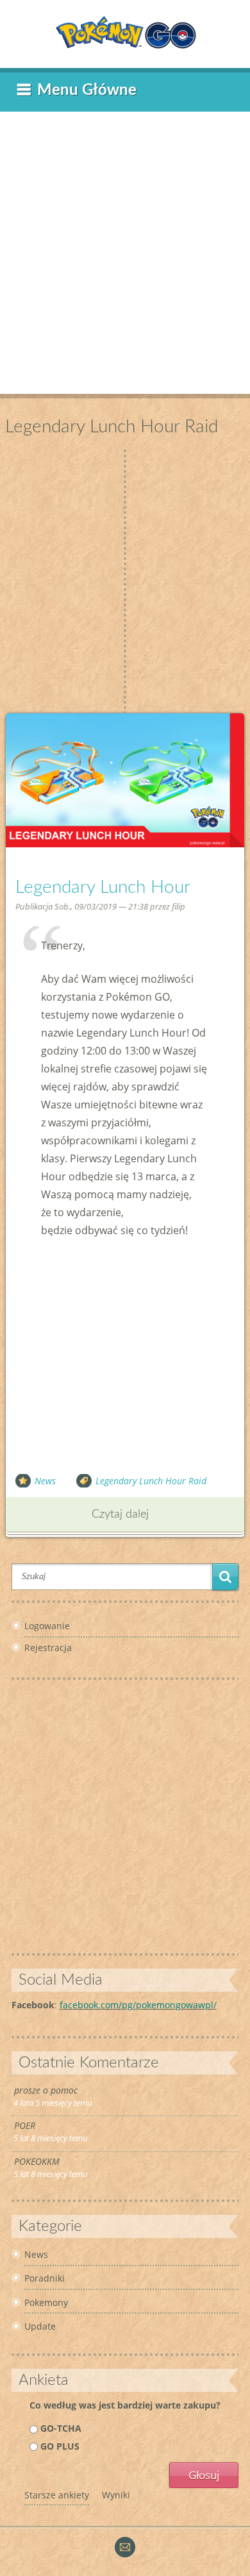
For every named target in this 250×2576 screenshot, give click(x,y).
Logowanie (47, 1626)
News (45, 1481)
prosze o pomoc (46, 2090)
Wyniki (116, 2495)
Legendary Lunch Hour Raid (151, 1481)
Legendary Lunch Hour (103, 887)
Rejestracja (48, 1648)
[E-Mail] (125, 2554)
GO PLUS (60, 2446)
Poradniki (45, 2278)
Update (40, 2326)
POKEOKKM (37, 2161)
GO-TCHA (61, 2428)
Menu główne (87, 90)
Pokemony (46, 2302)
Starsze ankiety (57, 2495)
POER (25, 2125)
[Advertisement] (125, 246)
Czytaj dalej (120, 1514)
